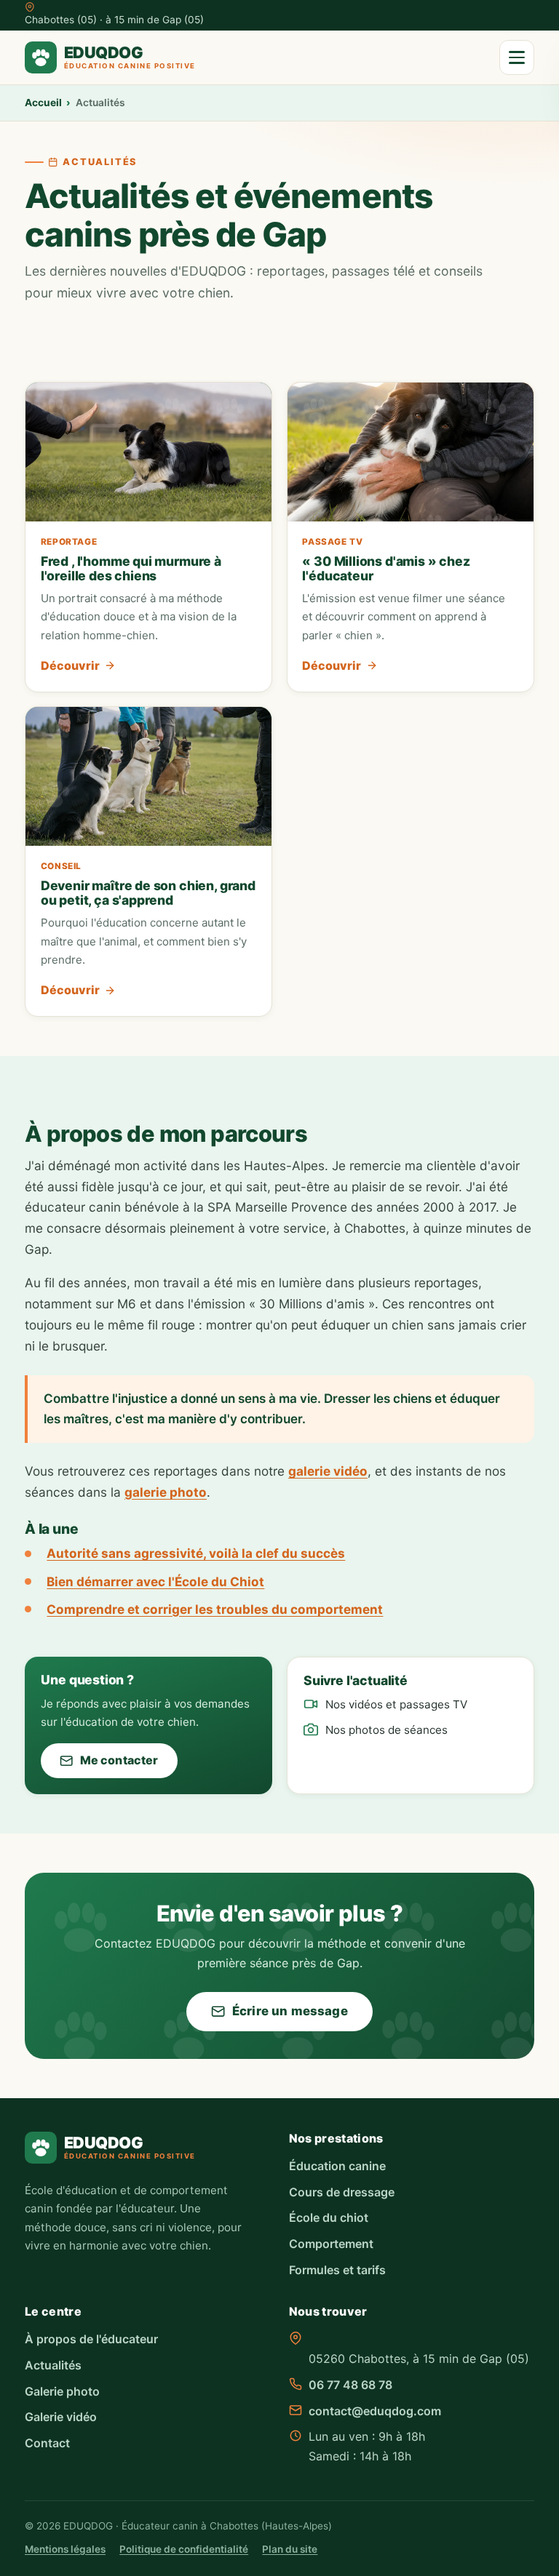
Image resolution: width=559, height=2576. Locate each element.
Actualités (53, 2365)
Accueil (43, 103)
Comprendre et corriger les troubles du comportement (215, 1609)
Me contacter (119, 1760)
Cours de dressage (342, 2192)
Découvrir (70, 665)
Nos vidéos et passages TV (396, 1704)
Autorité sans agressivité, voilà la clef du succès (196, 1553)
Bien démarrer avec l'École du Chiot (155, 1581)
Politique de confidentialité (184, 2549)
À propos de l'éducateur (91, 2339)
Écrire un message (290, 2011)
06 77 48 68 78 (350, 2385)
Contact (47, 2443)
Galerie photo (62, 2391)
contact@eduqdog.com (375, 2411)
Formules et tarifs (337, 2270)
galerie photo (166, 1492)
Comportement (331, 2244)
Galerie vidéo (61, 2417)
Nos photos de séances (386, 1730)
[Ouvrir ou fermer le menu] (517, 57)
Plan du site (290, 2549)
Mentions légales (65, 2549)
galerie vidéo (328, 1471)
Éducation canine (337, 2166)
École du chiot (329, 2217)
